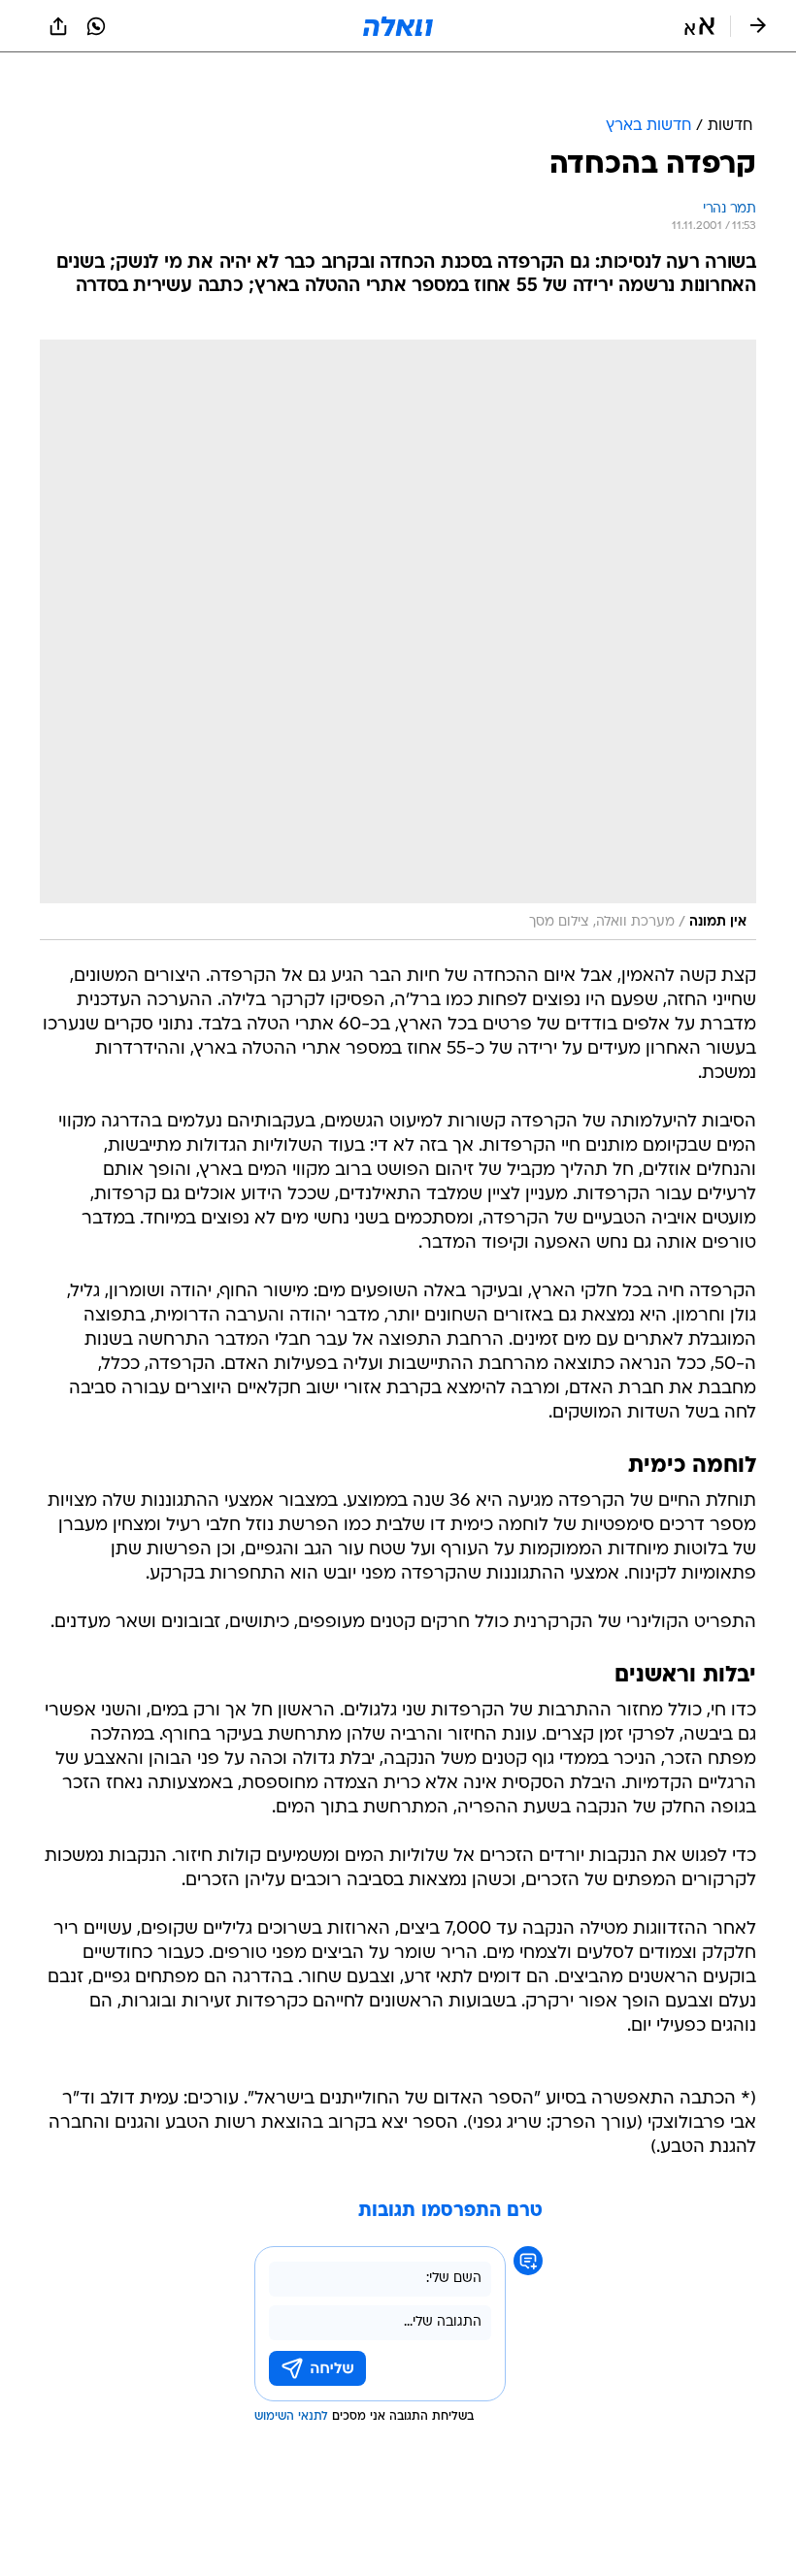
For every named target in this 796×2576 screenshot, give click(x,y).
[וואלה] (398, 26)
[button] (699, 26)
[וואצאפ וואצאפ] (96, 26)
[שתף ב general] (58, 26)
